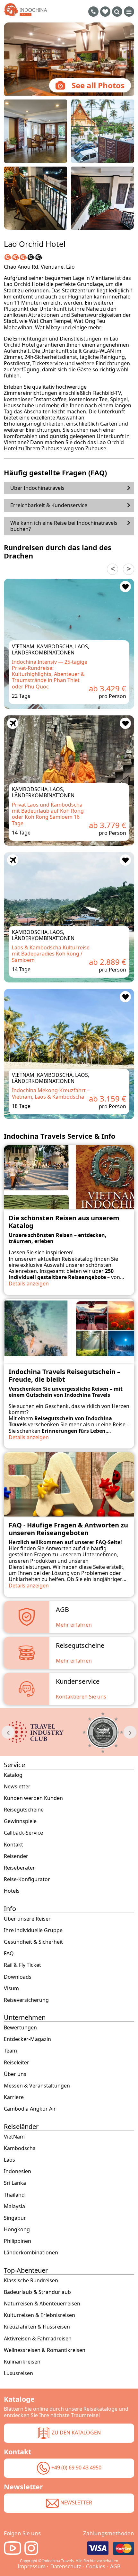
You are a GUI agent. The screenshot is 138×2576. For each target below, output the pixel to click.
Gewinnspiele (20, 1821)
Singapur (15, 2218)
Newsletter (17, 1787)
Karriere (14, 2097)
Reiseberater (19, 1868)
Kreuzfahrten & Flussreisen (37, 2327)
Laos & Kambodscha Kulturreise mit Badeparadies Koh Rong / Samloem (51, 954)
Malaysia (14, 2206)
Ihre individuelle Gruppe (33, 1930)
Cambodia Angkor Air (30, 2109)
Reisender (16, 1856)
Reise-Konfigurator (27, 1879)
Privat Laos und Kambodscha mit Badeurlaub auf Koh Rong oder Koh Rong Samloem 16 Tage (48, 814)
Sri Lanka (15, 2183)
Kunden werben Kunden (33, 1798)
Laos (9, 2160)
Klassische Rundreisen (31, 2281)
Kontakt (13, 1845)
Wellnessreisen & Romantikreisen (45, 2350)
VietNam (14, 2137)
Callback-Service (23, 1833)
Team (10, 2051)
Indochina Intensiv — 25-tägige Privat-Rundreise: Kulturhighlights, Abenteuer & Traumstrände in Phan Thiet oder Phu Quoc (50, 674)
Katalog (13, 1775)
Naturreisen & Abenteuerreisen (42, 2304)
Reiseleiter (17, 2063)
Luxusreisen (18, 2373)
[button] (129, 569)
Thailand (14, 2195)
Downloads (18, 1977)
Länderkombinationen (31, 2253)
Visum (11, 1988)
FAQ (9, 1954)
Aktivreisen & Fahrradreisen (38, 2339)
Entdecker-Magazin (27, 2039)
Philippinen (17, 2241)
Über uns (15, 2074)
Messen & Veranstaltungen (37, 2086)
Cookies (96, 2566)
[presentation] (8, 1732)
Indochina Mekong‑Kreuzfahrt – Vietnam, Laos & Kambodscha (51, 1093)
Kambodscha (20, 2148)
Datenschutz (66, 2566)
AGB (115, 2566)
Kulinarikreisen (22, 2362)
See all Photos (98, 85)
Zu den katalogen (76, 2433)
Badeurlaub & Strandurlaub (37, 2292)
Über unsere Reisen (28, 1919)
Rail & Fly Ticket (22, 1965)
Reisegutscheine (24, 1810)
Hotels (12, 1891)
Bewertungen (20, 2028)
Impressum (32, 2566)
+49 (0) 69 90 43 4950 (76, 2468)
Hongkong (17, 2230)
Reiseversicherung (26, 2000)
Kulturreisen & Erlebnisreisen (39, 2315)
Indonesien (17, 2171)
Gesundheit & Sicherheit (33, 1942)
